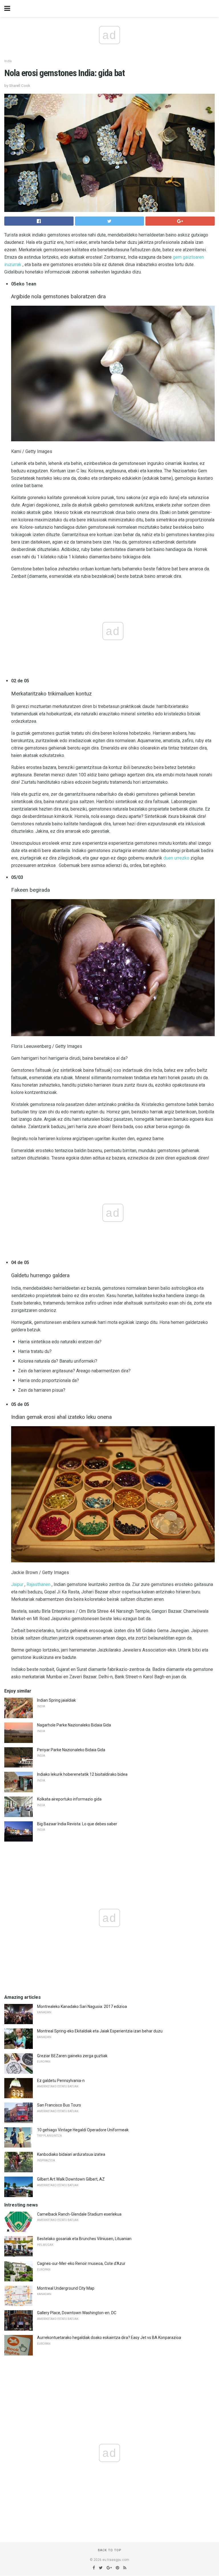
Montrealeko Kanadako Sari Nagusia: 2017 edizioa (82, 2006)
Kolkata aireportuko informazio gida (69, 1799)
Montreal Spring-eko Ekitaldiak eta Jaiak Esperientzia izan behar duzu (100, 2031)
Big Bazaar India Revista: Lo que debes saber (77, 1824)
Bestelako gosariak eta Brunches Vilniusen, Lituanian (84, 2239)
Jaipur (17, 1584)
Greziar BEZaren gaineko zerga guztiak (72, 2056)
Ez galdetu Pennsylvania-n (61, 2081)
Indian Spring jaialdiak (56, 1700)
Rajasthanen (38, 1584)
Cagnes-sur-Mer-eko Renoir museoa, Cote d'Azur (81, 2263)
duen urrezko (176, 858)
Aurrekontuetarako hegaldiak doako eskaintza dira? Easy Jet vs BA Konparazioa (109, 2338)
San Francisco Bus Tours (59, 2105)
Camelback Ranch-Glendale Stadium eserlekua (79, 2214)
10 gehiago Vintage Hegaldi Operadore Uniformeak (83, 2130)
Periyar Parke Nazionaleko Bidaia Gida (71, 1750)
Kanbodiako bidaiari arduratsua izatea (71, 2154)
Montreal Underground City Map (66, 2288)
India (8, 61)
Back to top (110, 2550)
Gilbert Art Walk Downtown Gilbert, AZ (71, 2179)
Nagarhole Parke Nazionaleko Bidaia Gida (74, 1725)
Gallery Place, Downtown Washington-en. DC (77, 2313)
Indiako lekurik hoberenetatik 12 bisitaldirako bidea (82, 1774)
